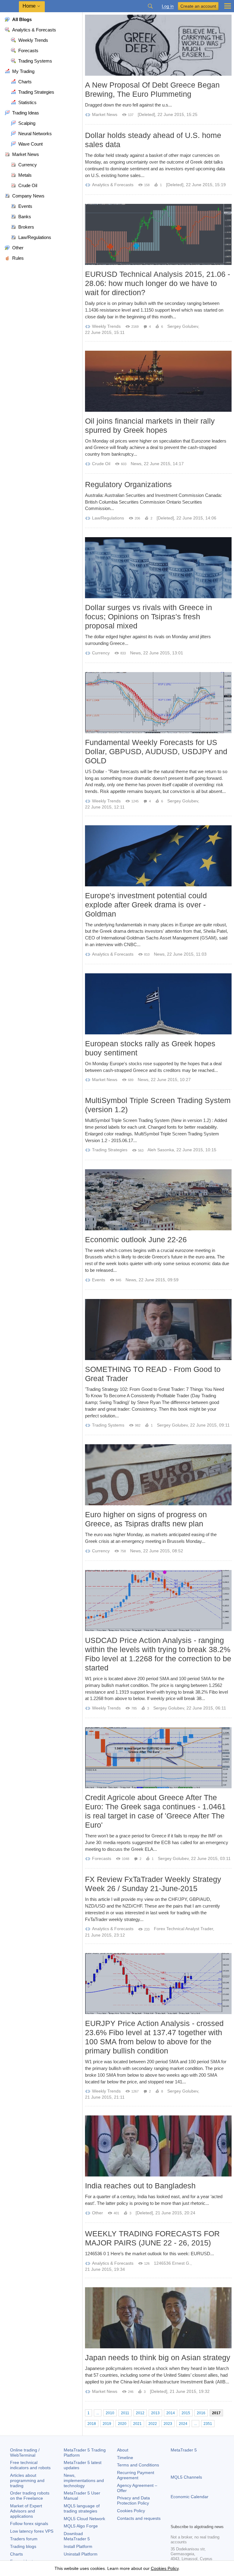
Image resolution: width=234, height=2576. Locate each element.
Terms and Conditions (138, 2465)
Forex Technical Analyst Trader (183, 1929)
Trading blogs (23, 2546)
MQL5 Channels (186, 2477)
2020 (122, 2424)
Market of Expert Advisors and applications (26, 2511)
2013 (155, 2413)
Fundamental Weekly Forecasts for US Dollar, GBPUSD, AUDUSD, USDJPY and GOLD (156, 751)
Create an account (198, 6)
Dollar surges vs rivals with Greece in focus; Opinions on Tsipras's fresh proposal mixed (149, 617)
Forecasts (102, 1858)
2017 (216, 2413)
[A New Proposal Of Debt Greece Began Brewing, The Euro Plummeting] (158, 45)
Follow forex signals (29, 2524)
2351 (208, 2424)
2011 (125, 2413)
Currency (101, 653)
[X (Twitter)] (194, 2518)
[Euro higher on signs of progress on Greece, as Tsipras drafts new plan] (158, 1475)
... (98, 2413)
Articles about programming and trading (27, 2480)
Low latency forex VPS (32, 2531)
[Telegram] (184, 2518)
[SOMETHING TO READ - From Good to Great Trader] (158, 1330)
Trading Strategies (110, 1150)
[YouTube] (204, 2518)
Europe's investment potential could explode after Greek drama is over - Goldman (146, 905)
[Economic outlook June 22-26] (158, 1200)
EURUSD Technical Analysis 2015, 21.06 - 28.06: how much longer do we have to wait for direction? (158, 283)
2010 (110, 2413)
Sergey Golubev (183, 326)
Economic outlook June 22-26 (136, 1239)
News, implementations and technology (84, 2480)
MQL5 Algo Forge (81, 2526)
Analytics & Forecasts (113, 185)
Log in (168, 6)
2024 (183, 2424)
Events (99, 1280)
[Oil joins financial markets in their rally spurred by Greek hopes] (158, 381)
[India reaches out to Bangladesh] (158, 2146)
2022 (153, 2424)
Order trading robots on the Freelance (30, 2496)
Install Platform (78, 2546)
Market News (105, 114)
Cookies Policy (131, 2511)
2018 (92, 2424)
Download (77, 2536)
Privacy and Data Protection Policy (133, 2500)
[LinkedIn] (213, 2518)
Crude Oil (101, 464)
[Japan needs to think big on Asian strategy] (158, 2318)
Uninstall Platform (81, 2554)
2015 (186, 2413)
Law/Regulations (108, 518)
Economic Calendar (190, 2497)
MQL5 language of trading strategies (82, 2508)
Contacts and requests (139, 2518)
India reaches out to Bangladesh (140, 2186)
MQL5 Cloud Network (84, 2519)
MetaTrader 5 (184, 2450)
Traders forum (24, 2539)
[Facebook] (174, 2518)
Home (29, 6)
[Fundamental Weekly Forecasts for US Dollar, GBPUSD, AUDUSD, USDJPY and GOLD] (158, 703)
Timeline (125, 2458)
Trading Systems (108, 1425)
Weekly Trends (106, 326)
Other (97, 2213)
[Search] (150, 6)
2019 (107, 2424)
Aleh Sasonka (161, 1150)
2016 (201, 2413)
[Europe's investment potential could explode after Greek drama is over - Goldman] (158, 856)
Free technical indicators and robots (30, 2465)
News (136, 464)
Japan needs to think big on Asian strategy (158, 2357)
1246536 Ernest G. (172, 2263)
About (123, 2450)
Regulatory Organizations (128, 484)
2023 (168, 2424)
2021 (137, 2424)
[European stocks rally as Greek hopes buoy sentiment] (158, 1004)
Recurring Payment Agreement (136, 2475)
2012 (140, 2413)
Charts (16, 2554)
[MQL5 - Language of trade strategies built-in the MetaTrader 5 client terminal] (9, 6)
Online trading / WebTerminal (25, 2453)
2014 (171, 2413)
